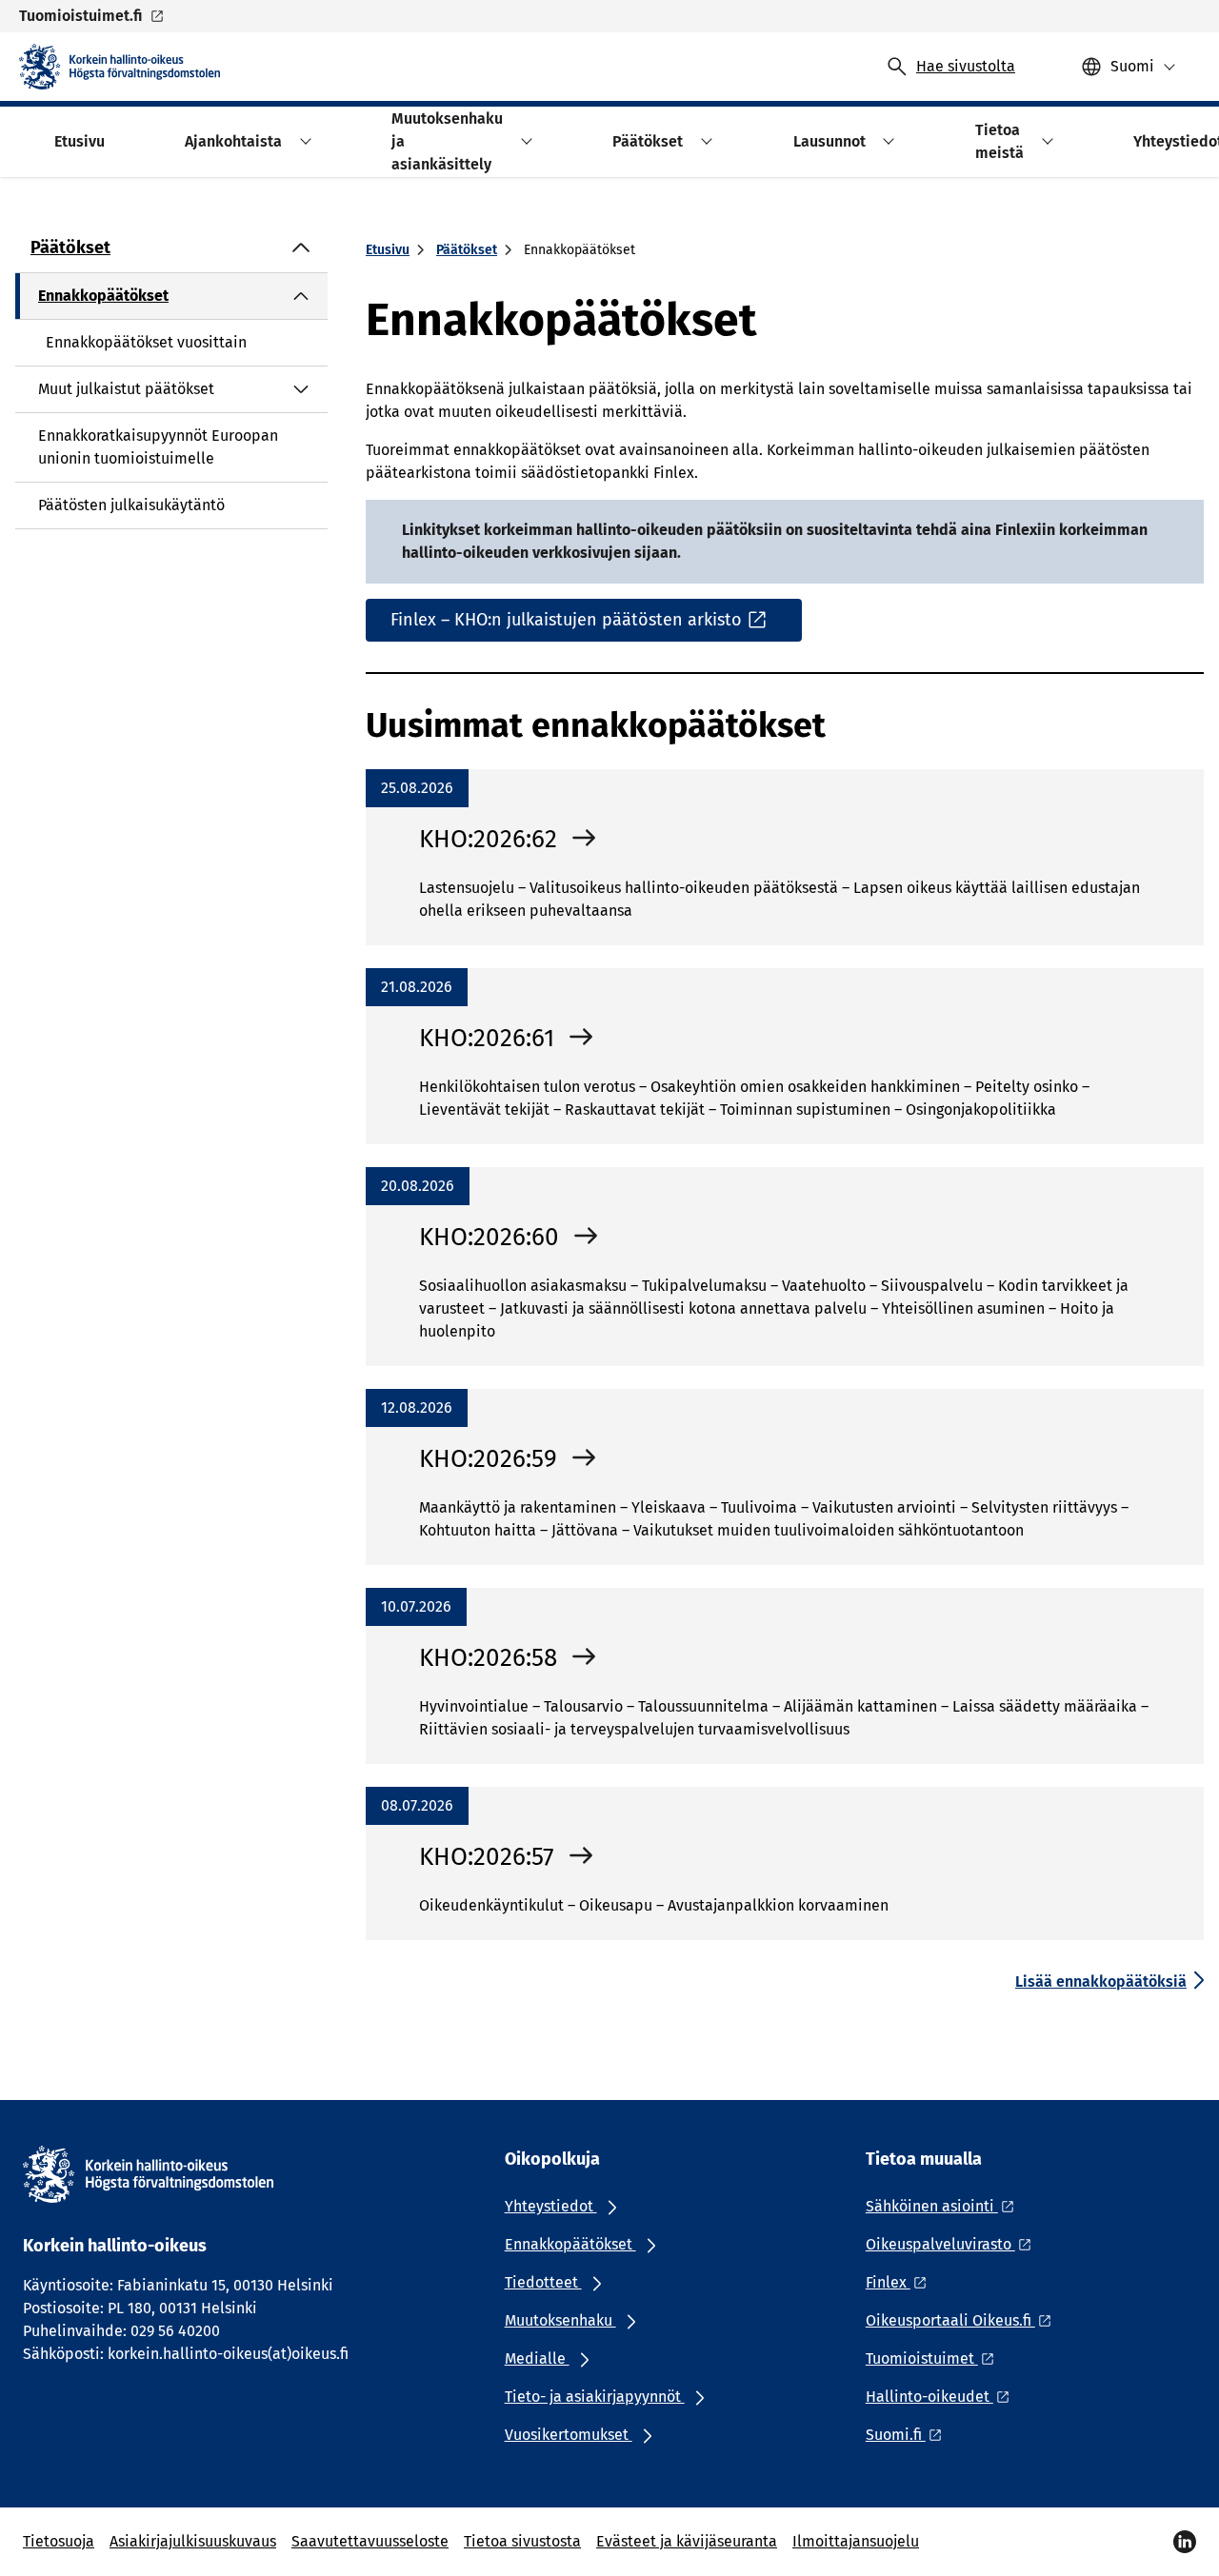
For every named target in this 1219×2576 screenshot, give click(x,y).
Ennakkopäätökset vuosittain (146, 342)
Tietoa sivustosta (522, 2541)
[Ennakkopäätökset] (301, 296)
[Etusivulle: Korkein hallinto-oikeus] (120, 67)
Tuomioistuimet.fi (80, 16)
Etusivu (388, 250)
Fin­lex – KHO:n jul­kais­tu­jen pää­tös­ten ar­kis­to (566, 620)
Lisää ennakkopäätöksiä (1101, 1982)
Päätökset (70, 248)
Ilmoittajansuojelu (856, 2541)
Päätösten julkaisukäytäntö (131, 505)
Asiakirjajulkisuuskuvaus (193, 2541)
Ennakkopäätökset (103, 296)
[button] (302, 141)
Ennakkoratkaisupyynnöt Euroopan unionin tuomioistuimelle (158, 447)
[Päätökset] (301, 248)
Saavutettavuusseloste (370, 2541)
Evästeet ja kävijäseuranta (687, 2541)
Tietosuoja (59, 2541)
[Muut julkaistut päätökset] (301, 389)
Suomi (1132, 66)
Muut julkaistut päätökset (126, 389)
